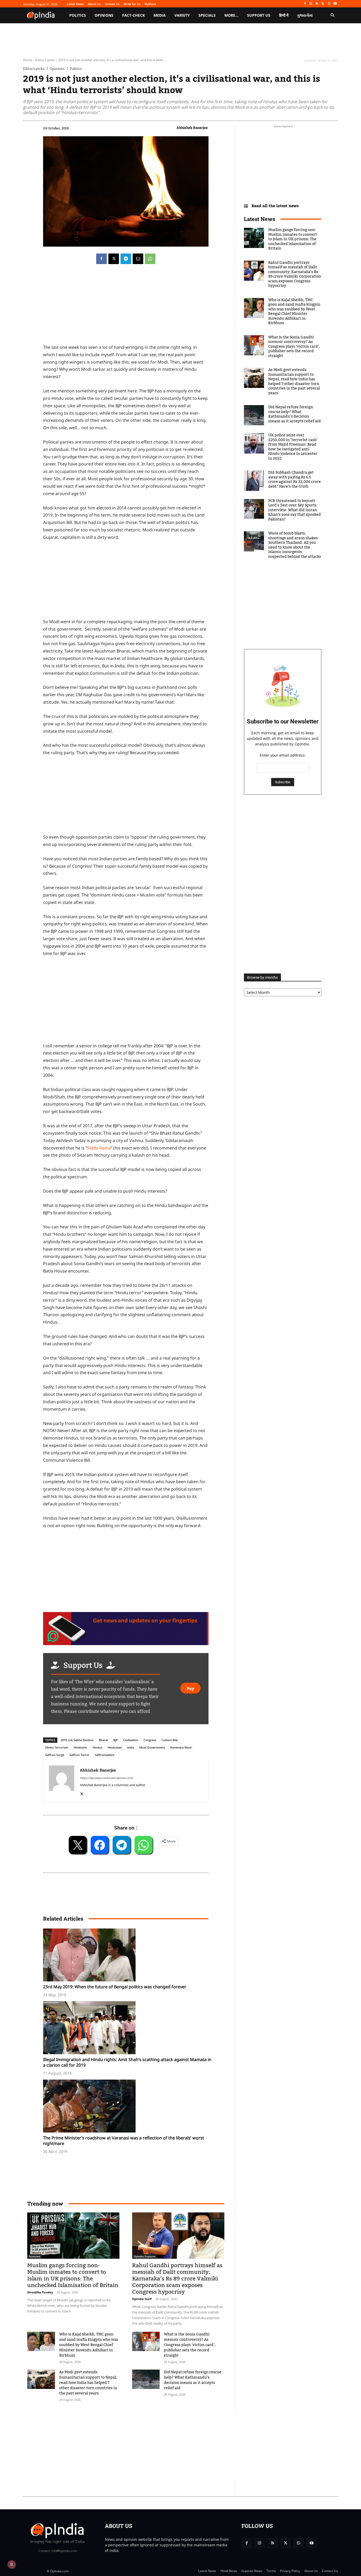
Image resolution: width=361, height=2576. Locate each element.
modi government (152, 1747)
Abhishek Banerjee (192, 128)
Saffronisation (105, 1755)
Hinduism (80, 1747)
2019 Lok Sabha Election (77, 1740)
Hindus (97, 1747)
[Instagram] (311, 4)
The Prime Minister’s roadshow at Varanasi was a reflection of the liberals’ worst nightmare (124, 2141)
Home (27, 60)
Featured (34, 2256)
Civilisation (131, 1740)
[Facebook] (305, 4)
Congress (150, 1740)
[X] (323, 4)
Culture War (170, 1740)
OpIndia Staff (142, 2299)
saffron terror (80, 1755)
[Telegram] (126, 259)
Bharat (103, 1740)
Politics (76, 69)
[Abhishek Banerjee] (62, 1781)
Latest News (260, 219)
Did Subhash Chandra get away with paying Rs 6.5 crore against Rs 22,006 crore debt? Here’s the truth (295, 480)
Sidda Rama (99, 1148)
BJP (116, 1740)
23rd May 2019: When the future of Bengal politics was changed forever (115, 1987)
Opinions (57, 69)
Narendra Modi (181, 1747)
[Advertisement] (126, 1001)
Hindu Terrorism (57, 1747)
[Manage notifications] (12, 2564)
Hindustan (115, 1747)
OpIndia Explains (145, 2256)
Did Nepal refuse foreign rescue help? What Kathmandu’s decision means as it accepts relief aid (193, 2380)
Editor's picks (45, 60)
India (131, 1747)
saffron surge (55, 1755)
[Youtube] (335, 4)
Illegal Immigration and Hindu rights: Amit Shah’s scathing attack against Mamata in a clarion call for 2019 (127, 2062)
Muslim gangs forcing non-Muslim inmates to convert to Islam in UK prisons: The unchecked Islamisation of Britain (73, 2275)
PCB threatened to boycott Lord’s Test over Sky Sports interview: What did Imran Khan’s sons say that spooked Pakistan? (295, 510)
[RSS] (317, 4)
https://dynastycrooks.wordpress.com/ (107, 1778)
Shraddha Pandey (40, 2292)
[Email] (138, 259)
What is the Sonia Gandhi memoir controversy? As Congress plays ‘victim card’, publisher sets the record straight (190, 2345)
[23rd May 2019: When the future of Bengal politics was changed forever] (128, 1955)
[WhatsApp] (329, 4)
